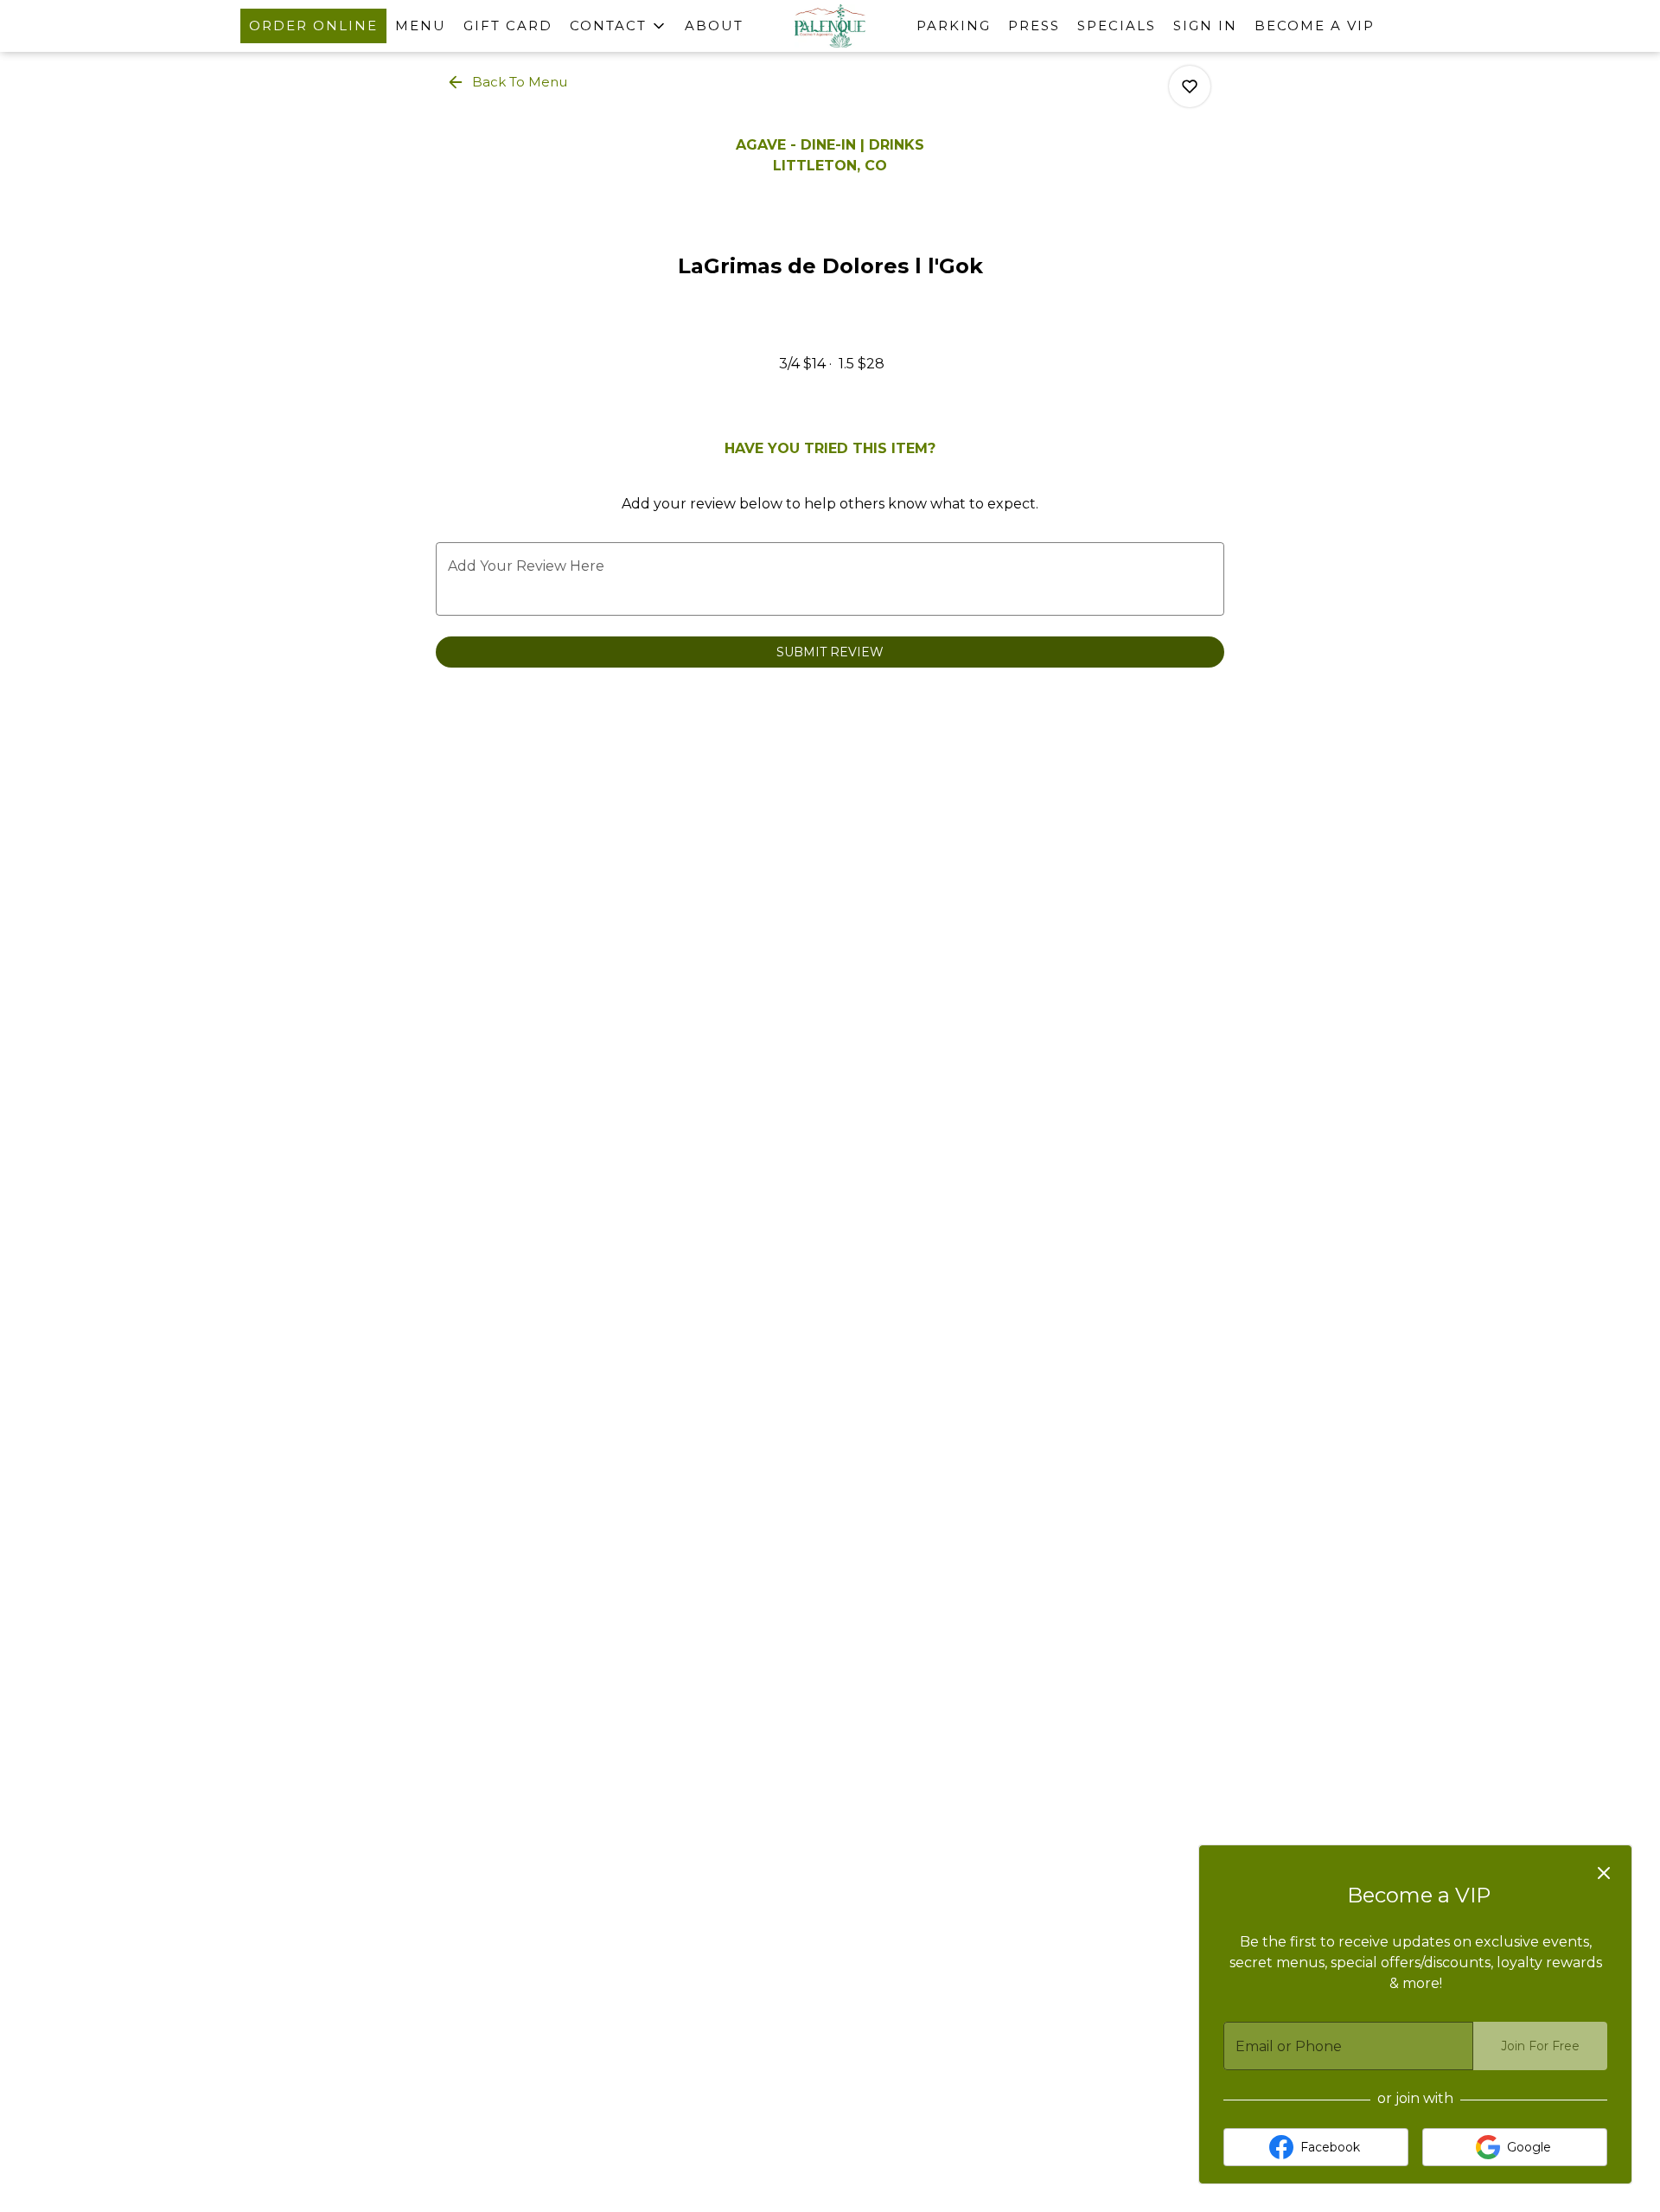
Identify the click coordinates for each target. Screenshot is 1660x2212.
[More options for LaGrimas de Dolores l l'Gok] (1190, 86)
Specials (1117, 26)
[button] (619, 26)
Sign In (1205, 26)
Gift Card (508, 26)
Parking (954, 26)
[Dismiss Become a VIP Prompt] (1604, 1873)
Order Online (313, 26)
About (714, 26)
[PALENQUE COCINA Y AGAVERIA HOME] (830, 26)
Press (1034, 26)
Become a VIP (1315, 26)
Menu (421, 26)
